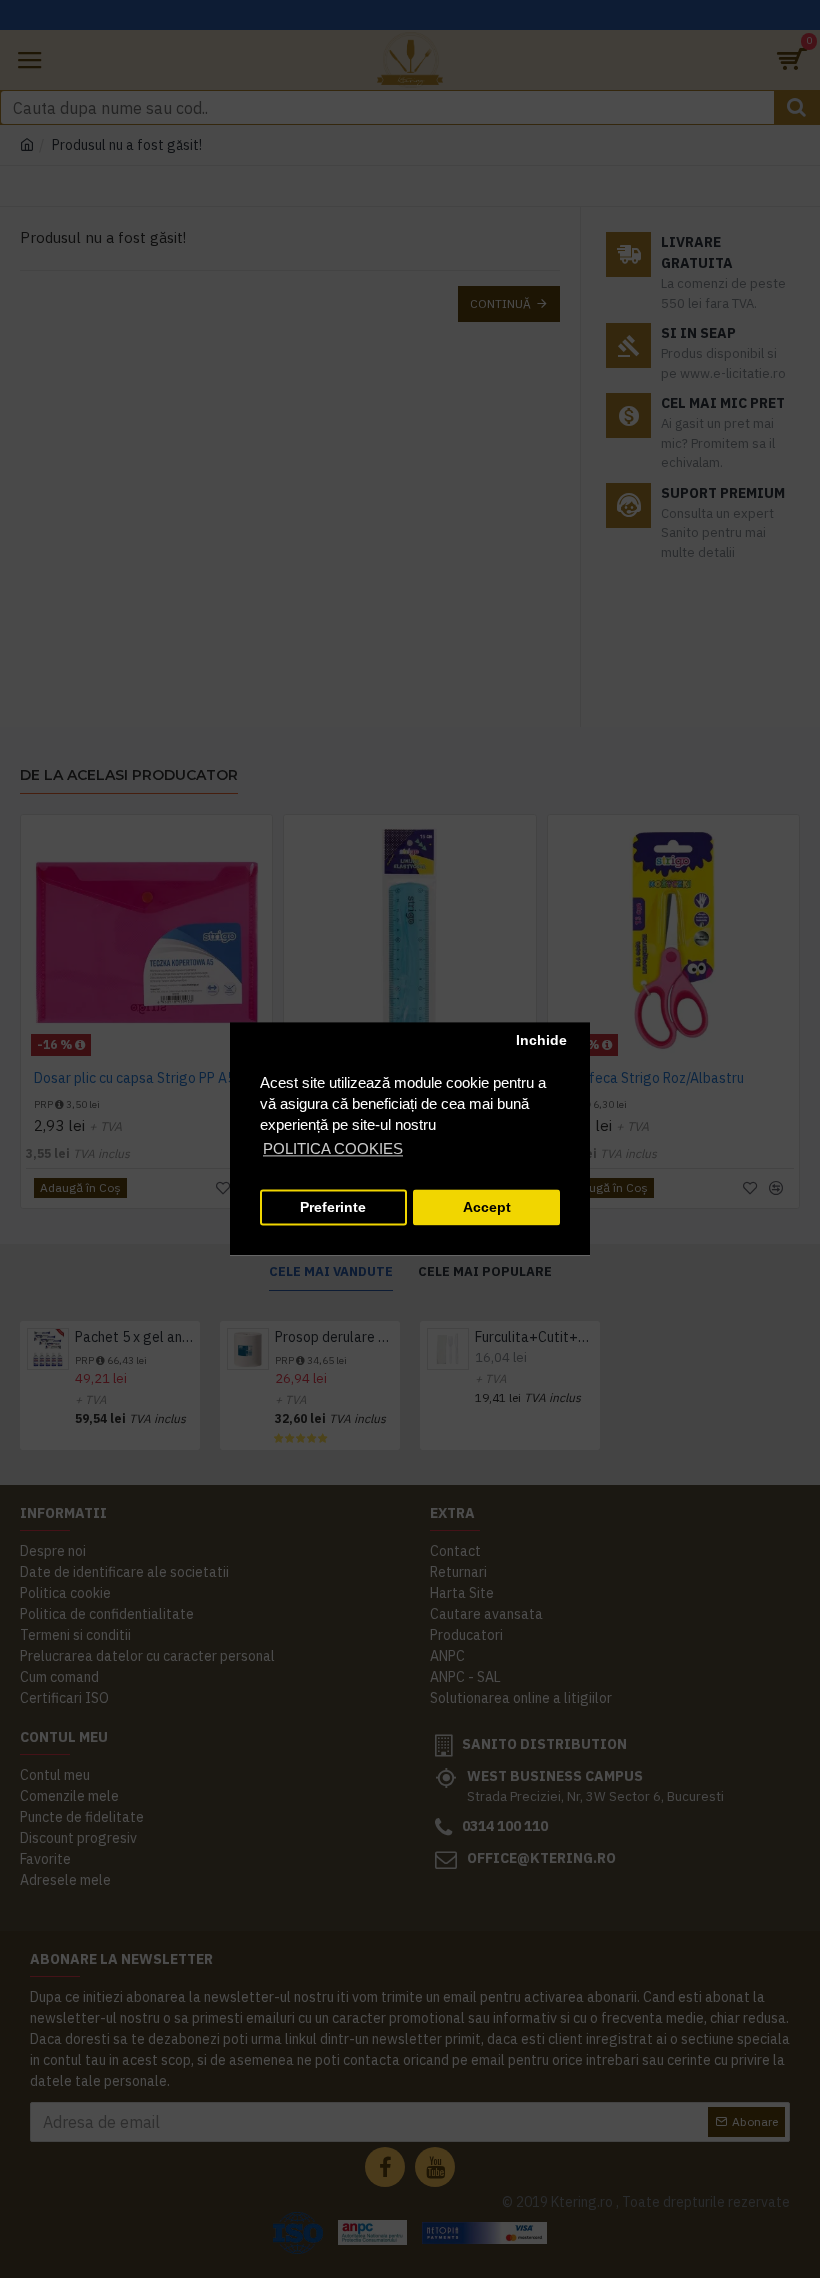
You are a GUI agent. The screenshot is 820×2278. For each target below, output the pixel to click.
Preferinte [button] (333, 1207)
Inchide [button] (541, 1040)
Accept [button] (487, 1207)
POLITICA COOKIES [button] (333, 1149)
